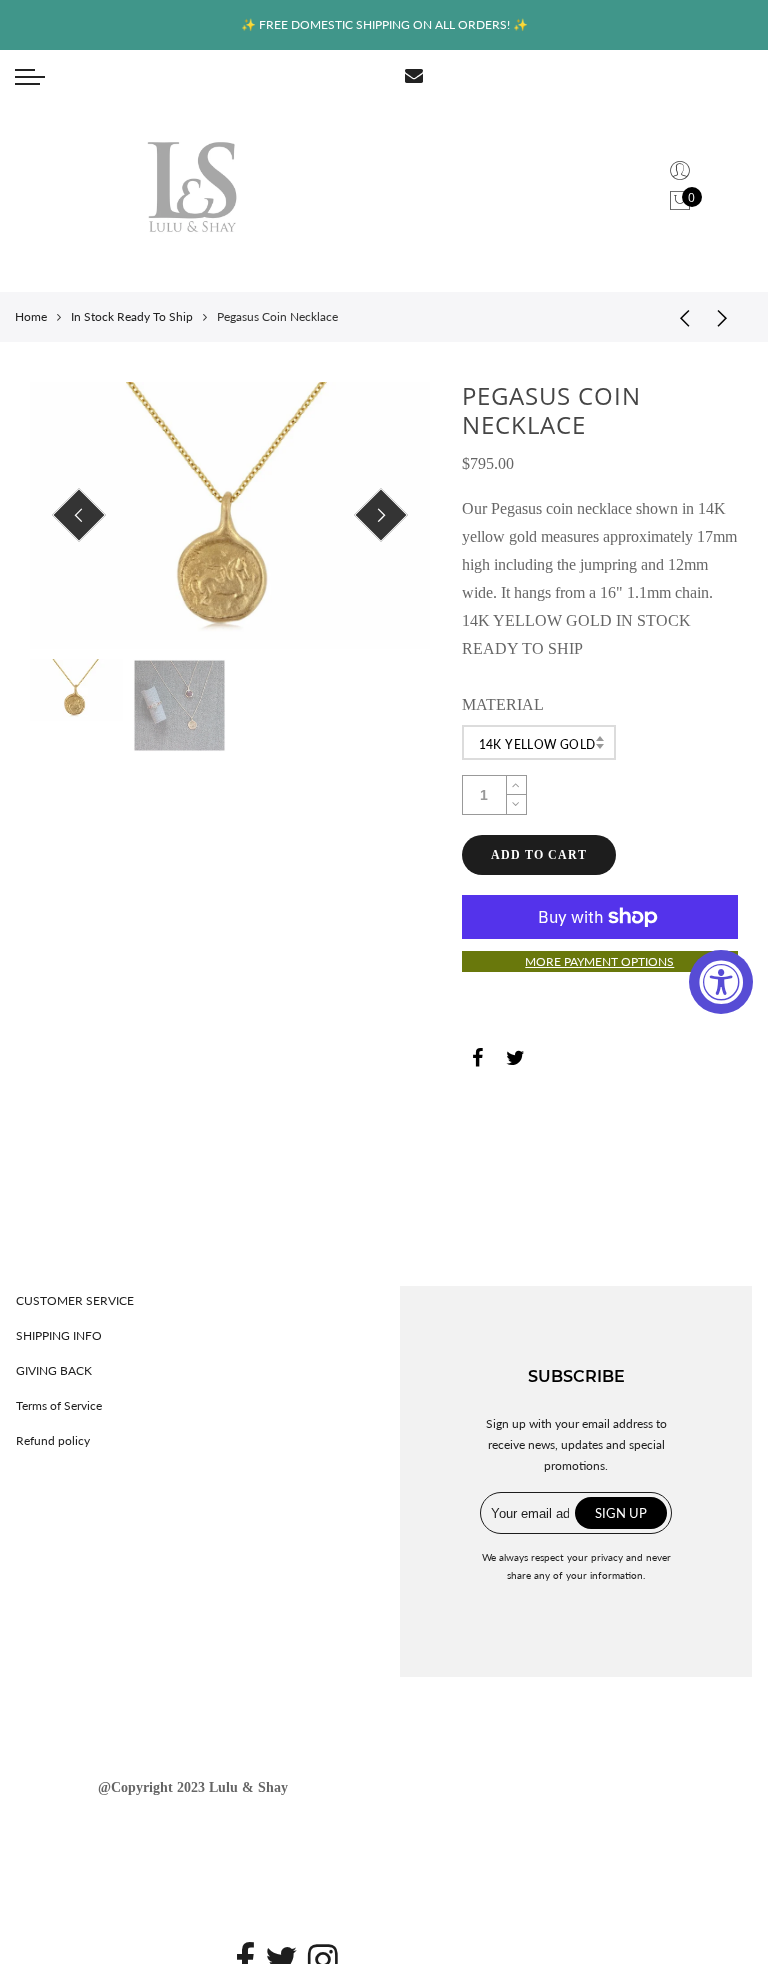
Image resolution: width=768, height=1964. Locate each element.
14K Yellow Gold (537, 744)
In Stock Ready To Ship (132, 316)
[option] (230, 515)
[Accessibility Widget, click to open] (721, 982)
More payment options (599, 961)
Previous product (678, 317)
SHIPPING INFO (59, 1335)
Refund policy (53, 1440)
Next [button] (381, 515)
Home (31, 316)
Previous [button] (79, 515)
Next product (728, 317)
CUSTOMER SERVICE (75, 1300)
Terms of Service (59, 1405)
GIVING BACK (54, 1370)
